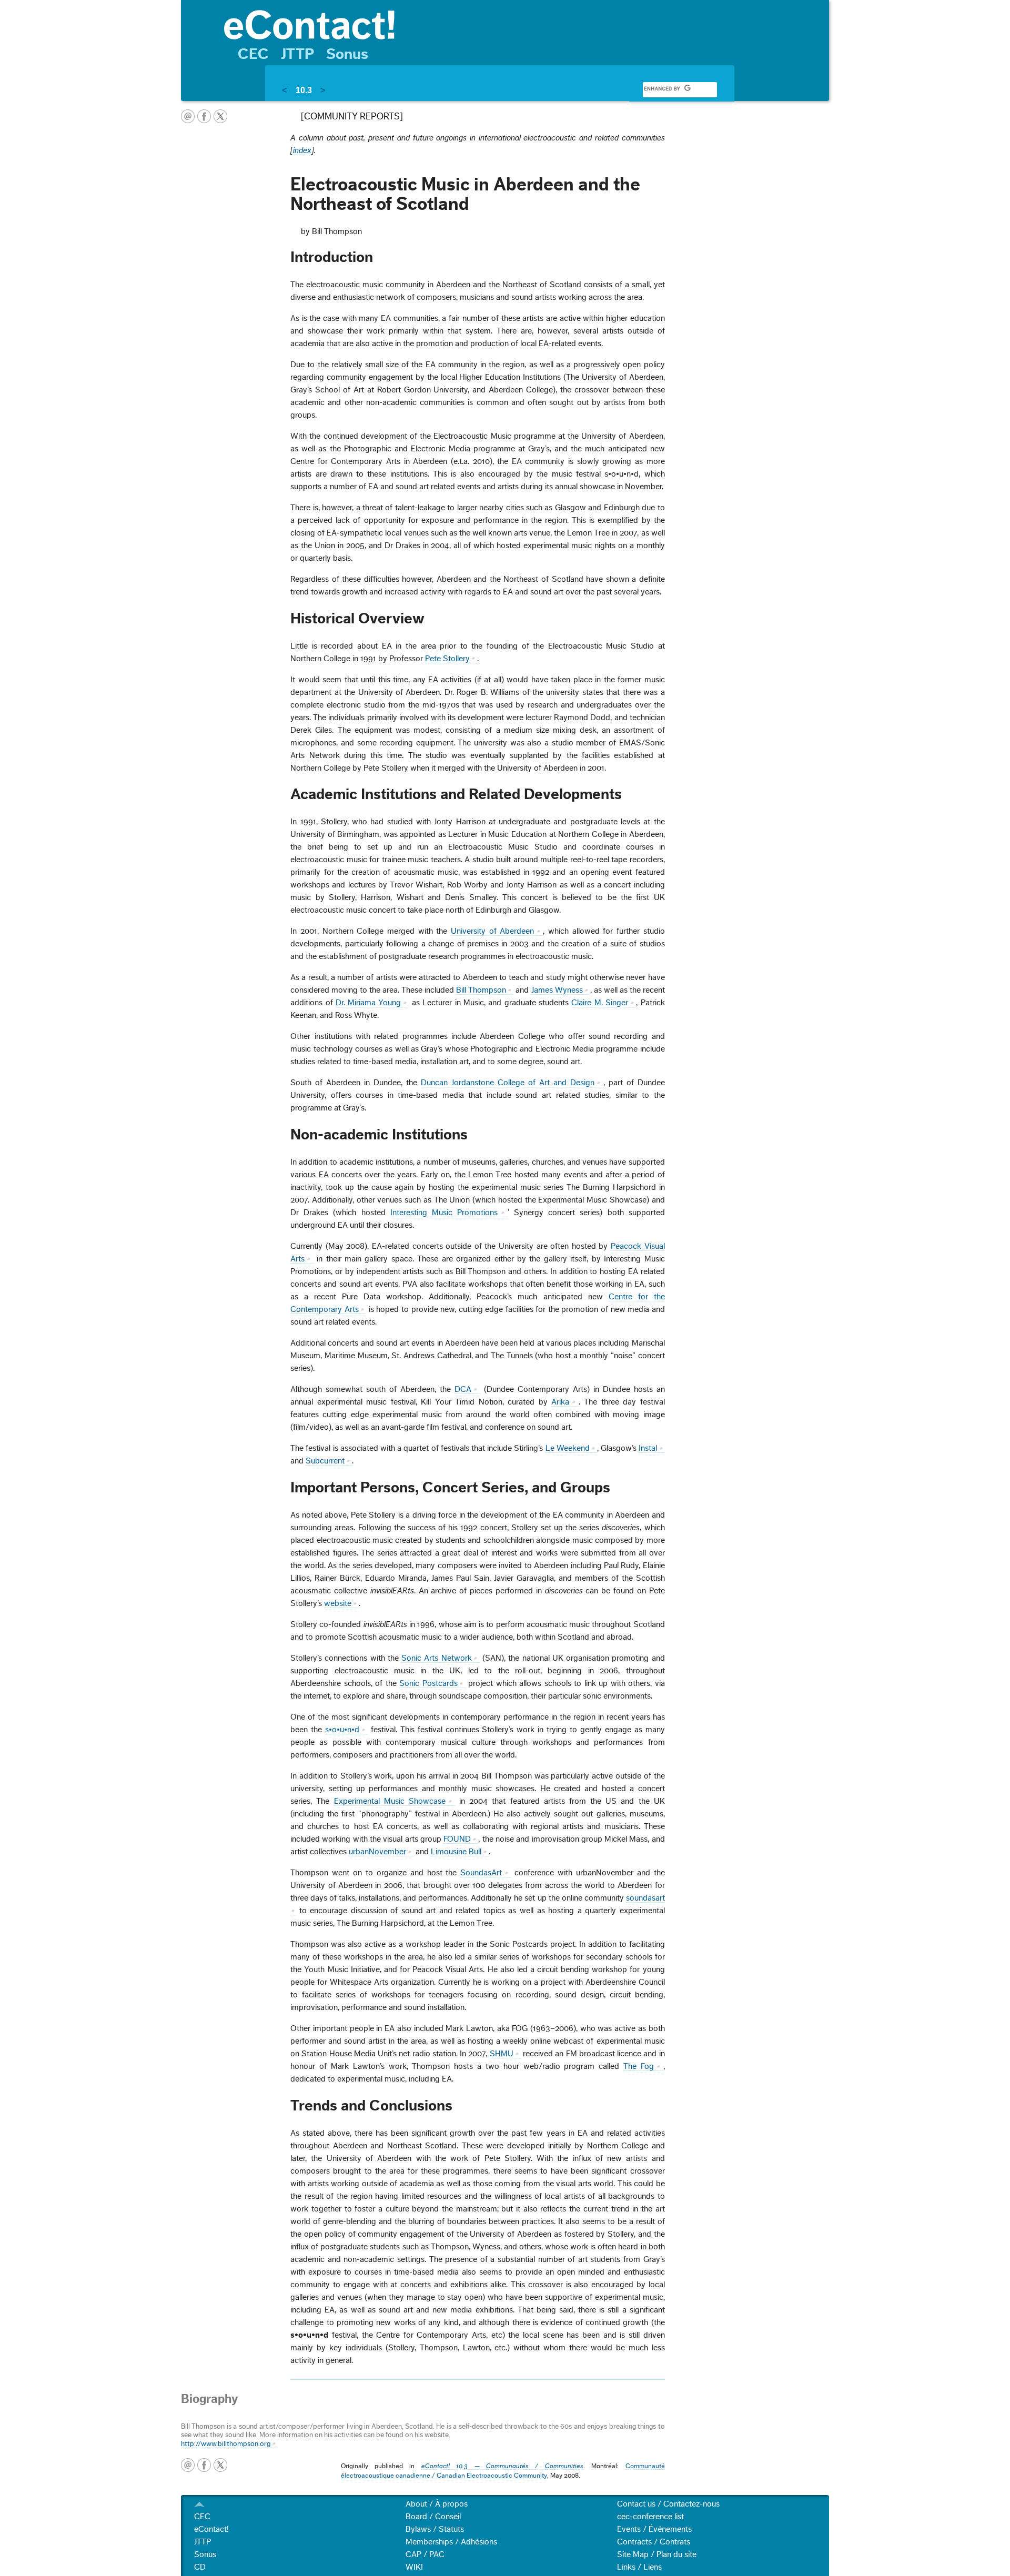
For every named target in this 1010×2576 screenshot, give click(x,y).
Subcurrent (325, 1461)
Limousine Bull (456, 1852)
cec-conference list (650, 2517)
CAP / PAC (425, 2554)
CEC (253, 54)
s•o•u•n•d (342, 1730)
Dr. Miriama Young (368, 1003)
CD (200, 2567)
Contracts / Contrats (654, 2542)
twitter (220, 116)
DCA (463, 1389)
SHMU (502, 2054)
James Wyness (557, 990)
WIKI (414, 2567)
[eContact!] (521, 24)
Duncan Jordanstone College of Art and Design (508, 1083)
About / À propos (437, 2504)
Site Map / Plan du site (657, 2554)
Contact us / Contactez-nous (668, 2504)
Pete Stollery (447, 659)
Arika (560, 1402)
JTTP (297, 54)
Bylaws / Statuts (435, 2529)
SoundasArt (481, 1873)
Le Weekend (568, 1448)
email (188, 116)
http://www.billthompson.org (226, 2444)
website (338, 1603)
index (302, 150)
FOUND (457, 1839)
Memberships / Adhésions (451, 2542)
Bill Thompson (481, 990)
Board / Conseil (433, 2517)
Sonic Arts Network (437, 1658)
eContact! (211, 2529)
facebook (204, 116)
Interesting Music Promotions (444, 1213)
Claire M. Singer (600, 1003)
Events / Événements (654, 2529)
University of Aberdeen (492, 931)
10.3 (304, 90)
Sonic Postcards (428, 1683)
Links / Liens (639, 2567)
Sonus (347, 54)
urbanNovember (377, 1852)
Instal (648, 1448)
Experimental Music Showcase (390, 1801)
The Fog (639, 2066)
